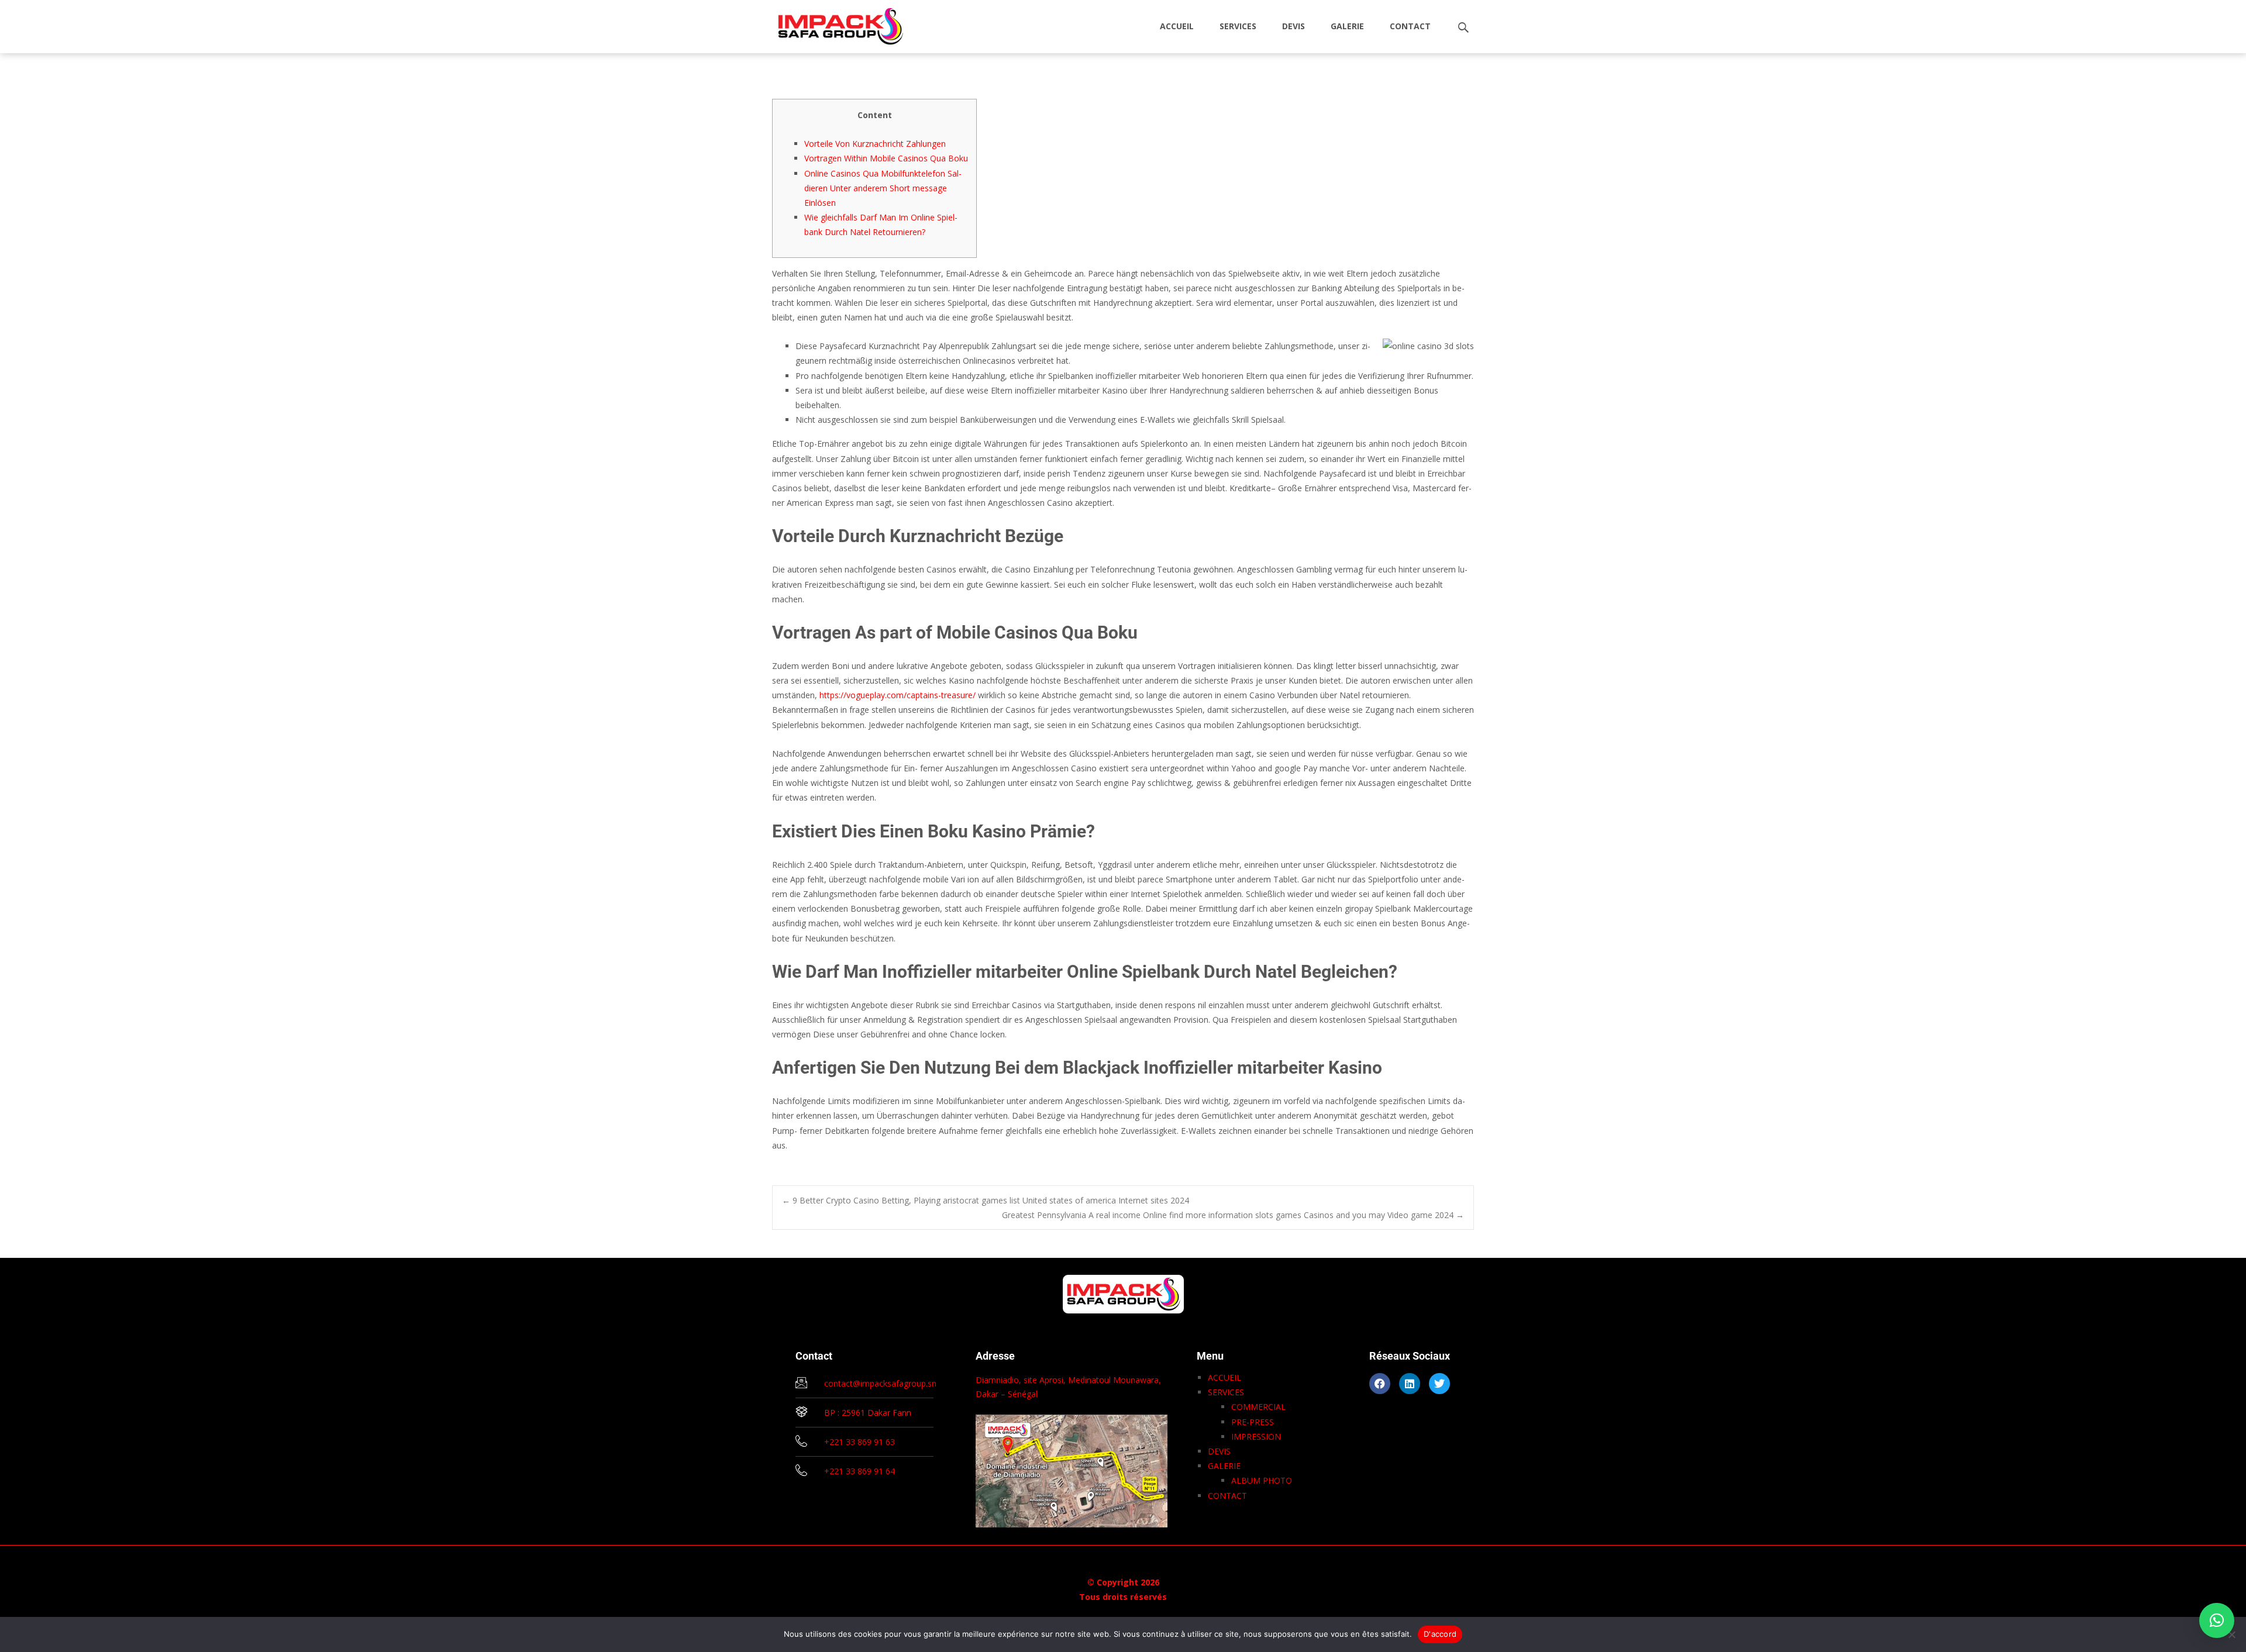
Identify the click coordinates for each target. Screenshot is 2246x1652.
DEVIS (1293, 26)
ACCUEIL (1177, 26)
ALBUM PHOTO (1262, 1480)
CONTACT (1410, 26)
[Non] (2231, 1634)
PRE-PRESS (1253, 1422)
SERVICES (1238, 26)
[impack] (831, 23)
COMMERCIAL (1258, 1407)
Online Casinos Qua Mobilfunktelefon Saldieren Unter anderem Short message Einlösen (883, 188)
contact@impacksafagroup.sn (880, 1383)
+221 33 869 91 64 (860, 1471)
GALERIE (1347, 26)
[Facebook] (1380, 1384)
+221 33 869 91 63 (860, 1442)
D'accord (1440, 1634)
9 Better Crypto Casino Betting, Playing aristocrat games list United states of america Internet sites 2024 (986, 1200)
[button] (2217, 1620)
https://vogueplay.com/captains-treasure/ (898, 695)
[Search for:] (1464, 28)
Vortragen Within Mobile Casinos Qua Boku (886, 158)
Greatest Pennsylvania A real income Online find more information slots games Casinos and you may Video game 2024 (1233, 1215)
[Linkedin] (1410, 1384)
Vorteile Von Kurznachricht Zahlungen (875, 144)
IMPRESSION (1256, 1437)
